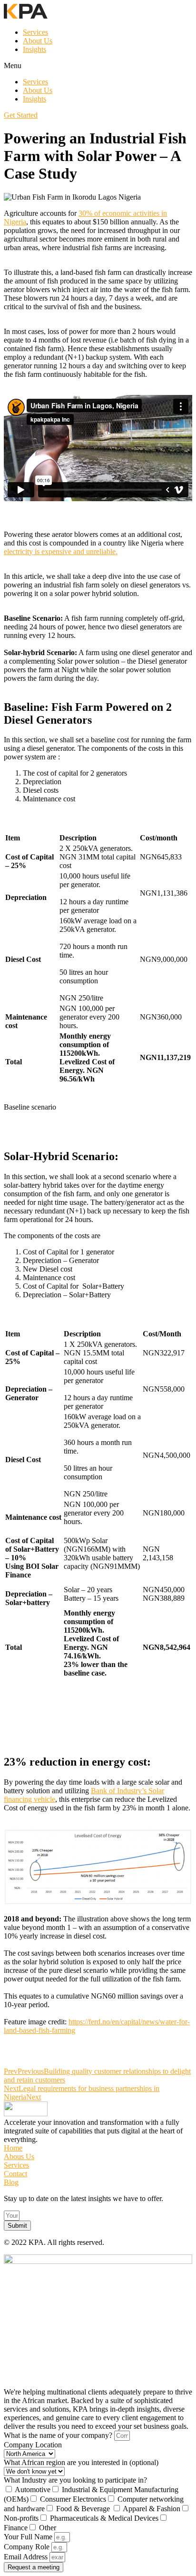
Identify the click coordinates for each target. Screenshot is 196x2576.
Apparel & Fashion (152, 2509)
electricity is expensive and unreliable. (61, 551)
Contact (15, 2174)
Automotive (33, 2490)
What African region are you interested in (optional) (81, 2462)
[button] (98, 66)
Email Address (27, 2557)
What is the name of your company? (59, 2435)
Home (13, 2148)
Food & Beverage (84, 2509)
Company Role (28, 2547)
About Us (38, 41)
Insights (34, 49)
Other (48, 2528)
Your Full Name (29, 2537)
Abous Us (19, 2157)
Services (35, 32)
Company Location (33, 2445)
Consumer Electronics (73, 2499)
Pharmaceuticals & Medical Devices (104, 2518)
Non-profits (21, 2518)
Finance (16, 2528)
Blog (11, 2182)
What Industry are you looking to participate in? (75, 2480)
